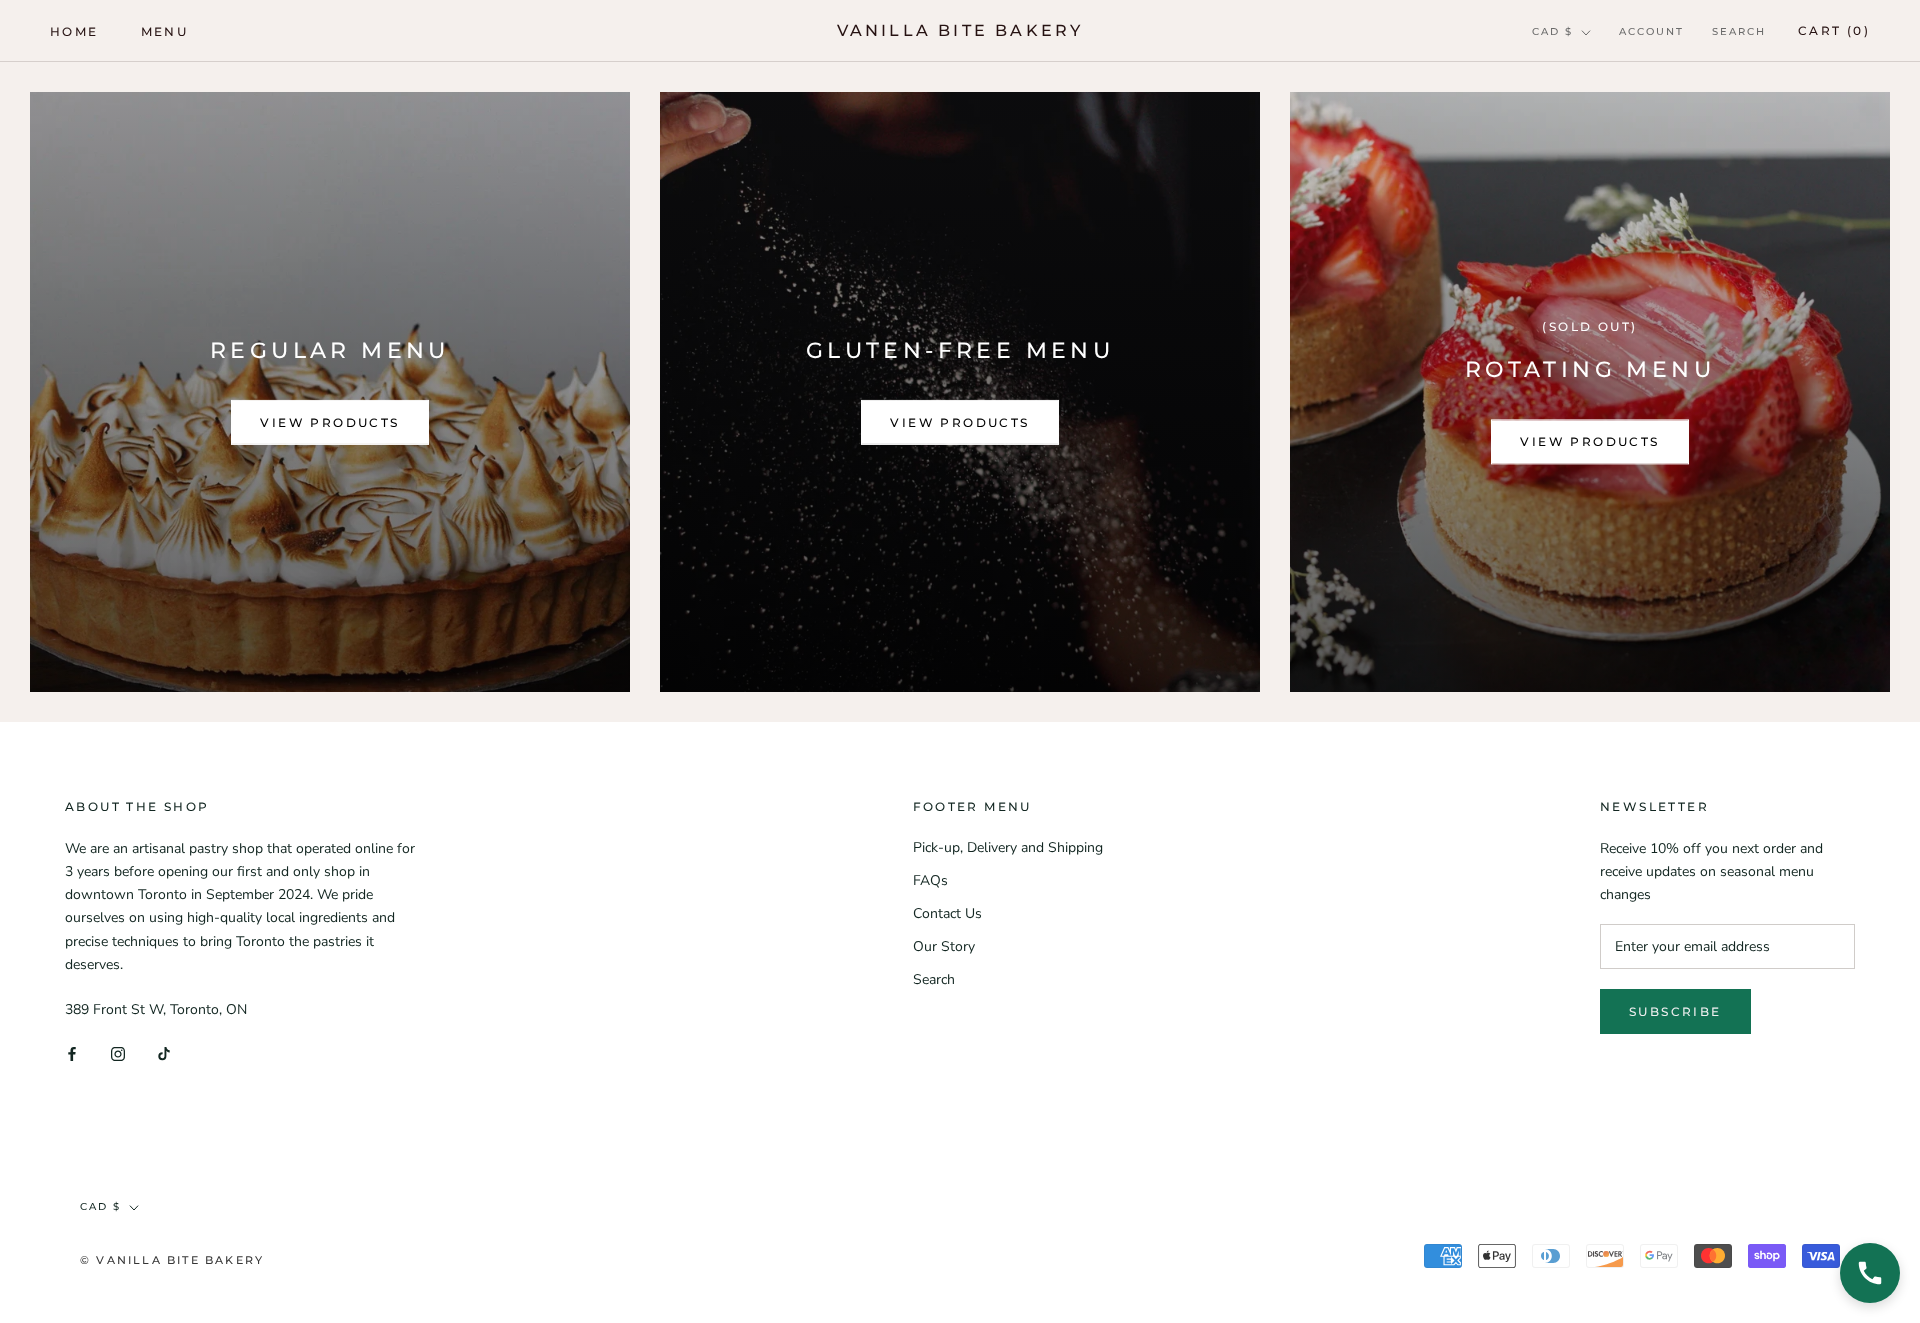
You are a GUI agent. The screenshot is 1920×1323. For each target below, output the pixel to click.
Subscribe (1675, 1011)
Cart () (1834, 30)
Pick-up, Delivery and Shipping (1008, 847)
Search (1739, 31)
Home (74, 31)
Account (1651, 31)
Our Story (944, 946)
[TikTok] (164, 1052)
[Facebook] (72, 1052)
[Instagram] (118, 1052)
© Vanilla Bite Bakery (172, 1260)
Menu (165, 31)
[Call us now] (1870, 1273)
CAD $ (1552, 31)
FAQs (930, 880)
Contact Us (947, 913)
